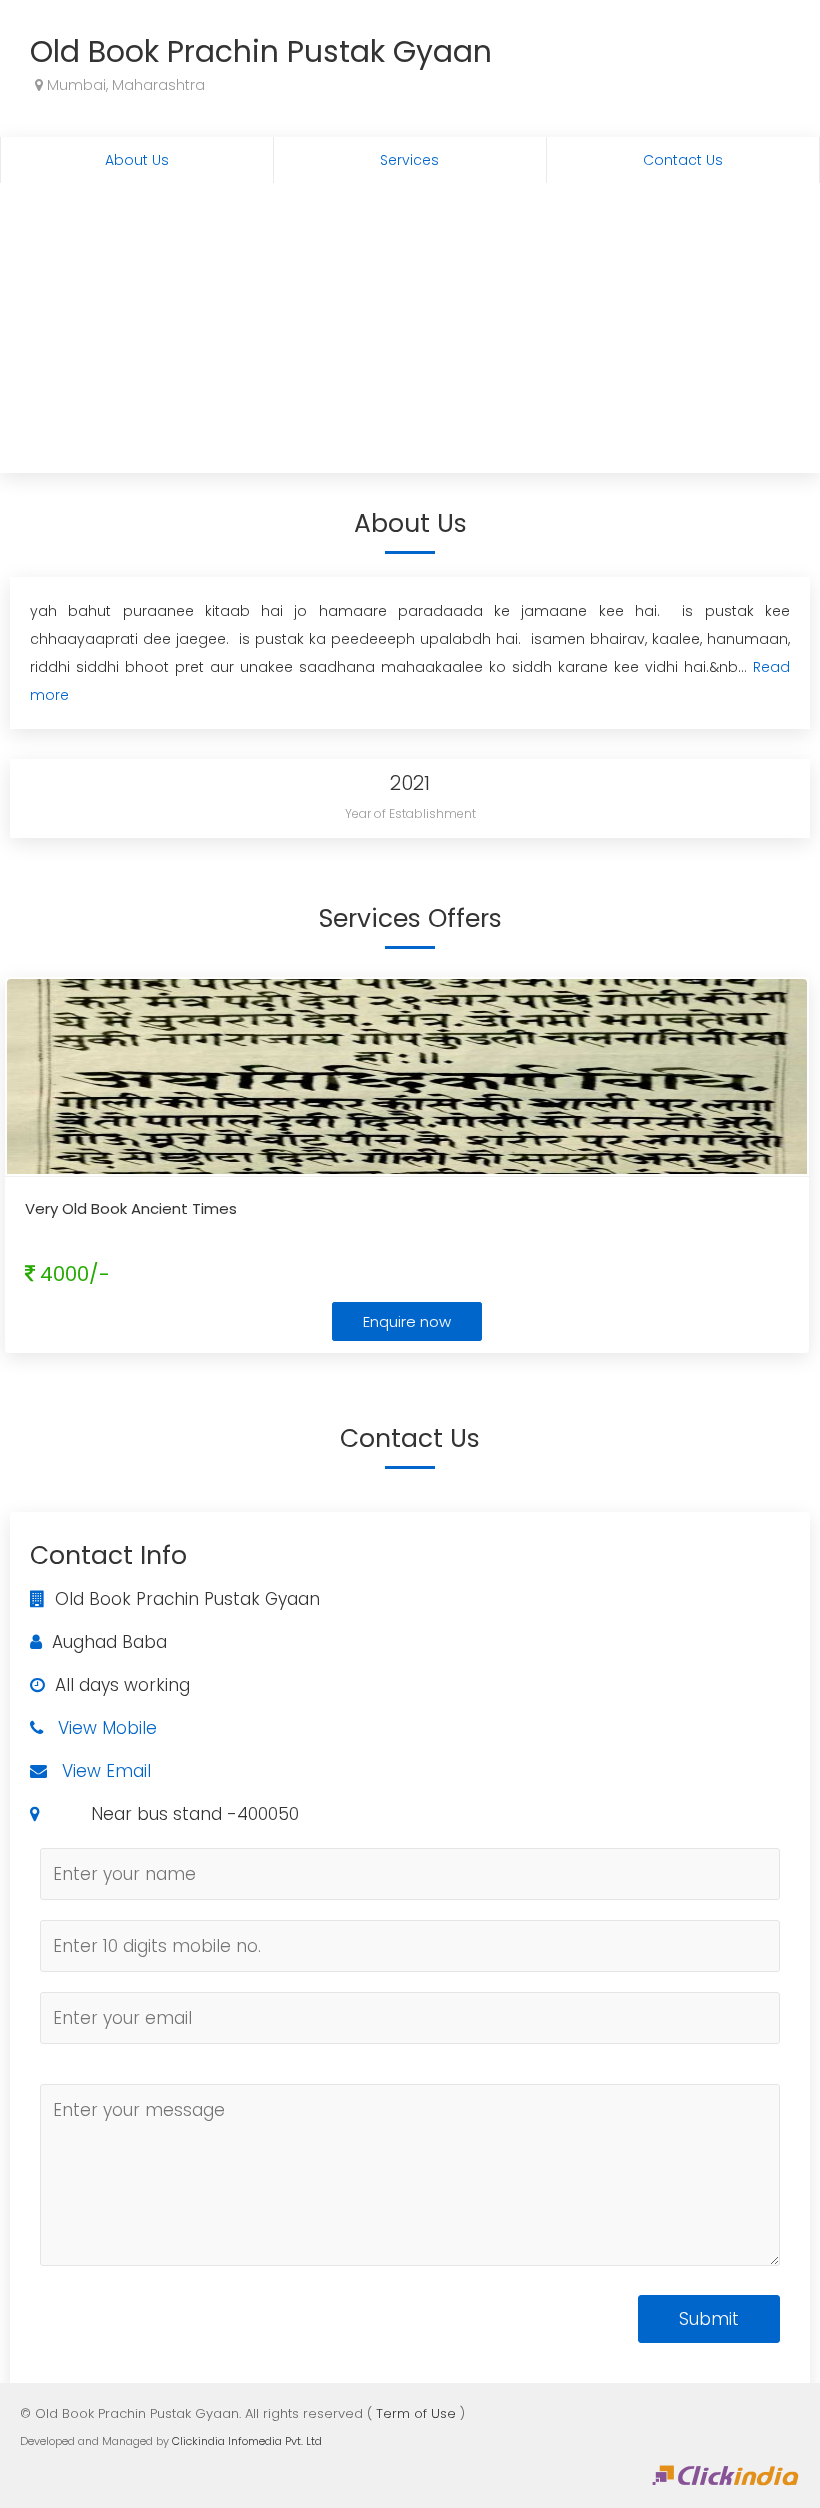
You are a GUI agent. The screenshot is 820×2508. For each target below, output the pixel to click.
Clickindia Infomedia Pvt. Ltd (247, 2441)
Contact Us (683, 160)
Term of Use (416, 2413)
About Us (137, 160)
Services (409, 160)
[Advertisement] (410, 333)
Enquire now (407, 1321)
